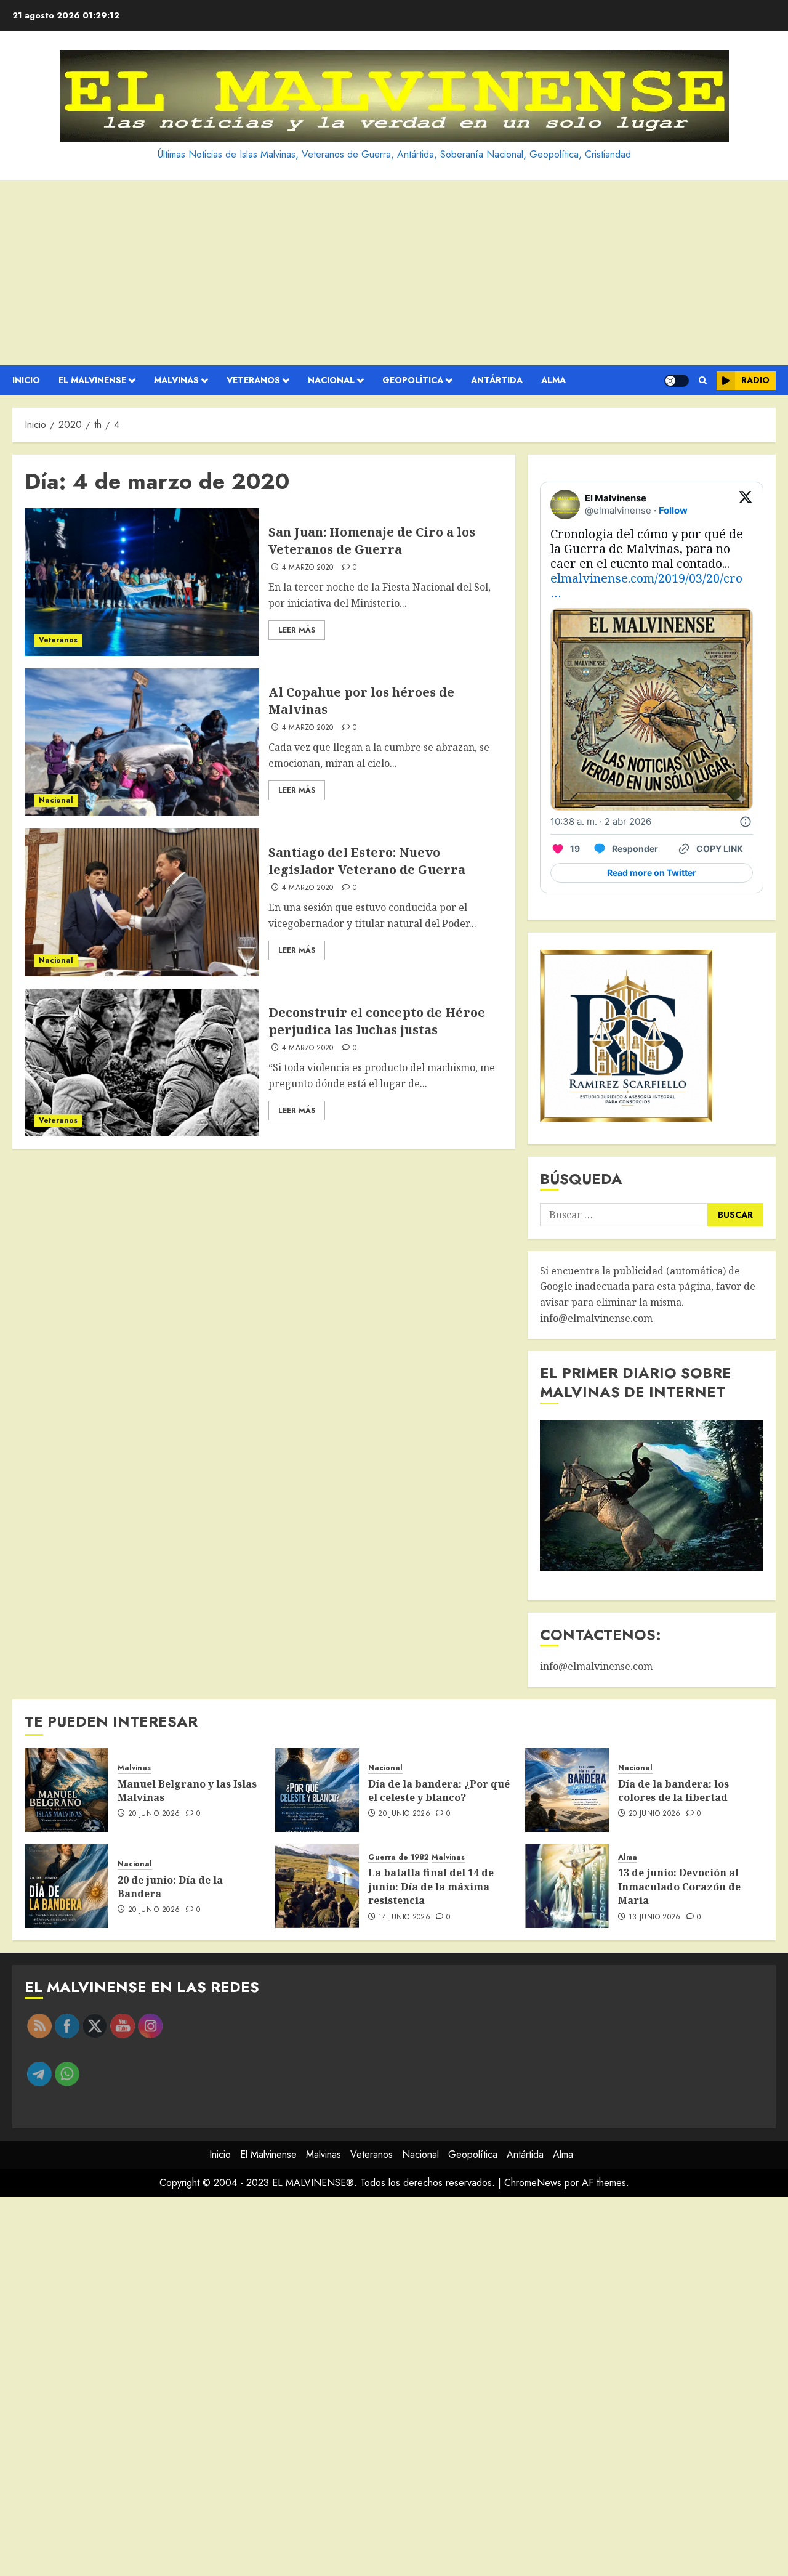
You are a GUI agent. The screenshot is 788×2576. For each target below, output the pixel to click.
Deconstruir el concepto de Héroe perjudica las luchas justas (377, 1021)
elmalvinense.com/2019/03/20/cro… (646, 585)
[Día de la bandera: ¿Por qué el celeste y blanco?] (317, 1790)
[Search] (703, 381)
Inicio (26, 380)
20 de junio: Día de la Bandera (170, 1887)
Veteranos (253, 380)
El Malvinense (92, 380)
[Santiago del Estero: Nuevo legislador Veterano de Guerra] (142, 902)
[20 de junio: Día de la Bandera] (66, 1886)
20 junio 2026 (154, 1814)
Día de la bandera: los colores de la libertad (673, 1791)
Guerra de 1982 (398, 1857)
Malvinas (176, 380)
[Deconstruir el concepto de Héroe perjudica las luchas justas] (142, 1063)
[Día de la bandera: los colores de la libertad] (567, 1790)
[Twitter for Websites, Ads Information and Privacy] (746, 822)
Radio (755, 380)
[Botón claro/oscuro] (677, 381)
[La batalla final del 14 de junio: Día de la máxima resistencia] (317, 1886)
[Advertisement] (394, 273)
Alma (553, 380)
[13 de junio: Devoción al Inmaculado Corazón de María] (567, 1886)
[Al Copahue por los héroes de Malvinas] (142, 742)
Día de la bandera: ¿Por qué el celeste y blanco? (439, 1791)
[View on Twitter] (746, 504)
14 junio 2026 (404, 1918)
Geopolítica (413, 380)
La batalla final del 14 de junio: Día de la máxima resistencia (431, 1886)
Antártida (497, 380)
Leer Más (297, 630)
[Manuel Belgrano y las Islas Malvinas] (66, 1790)
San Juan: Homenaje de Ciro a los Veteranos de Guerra (372, 541)
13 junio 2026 (655, 1918)
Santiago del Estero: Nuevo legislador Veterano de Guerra (367, 861)
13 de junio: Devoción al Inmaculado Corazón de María (679, 1886)
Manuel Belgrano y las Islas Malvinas (187, 1791)
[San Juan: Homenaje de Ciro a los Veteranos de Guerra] (142, 582)
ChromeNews (533, 2183)
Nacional (331, 380)
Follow (673, 510)
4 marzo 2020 (308, 568)
